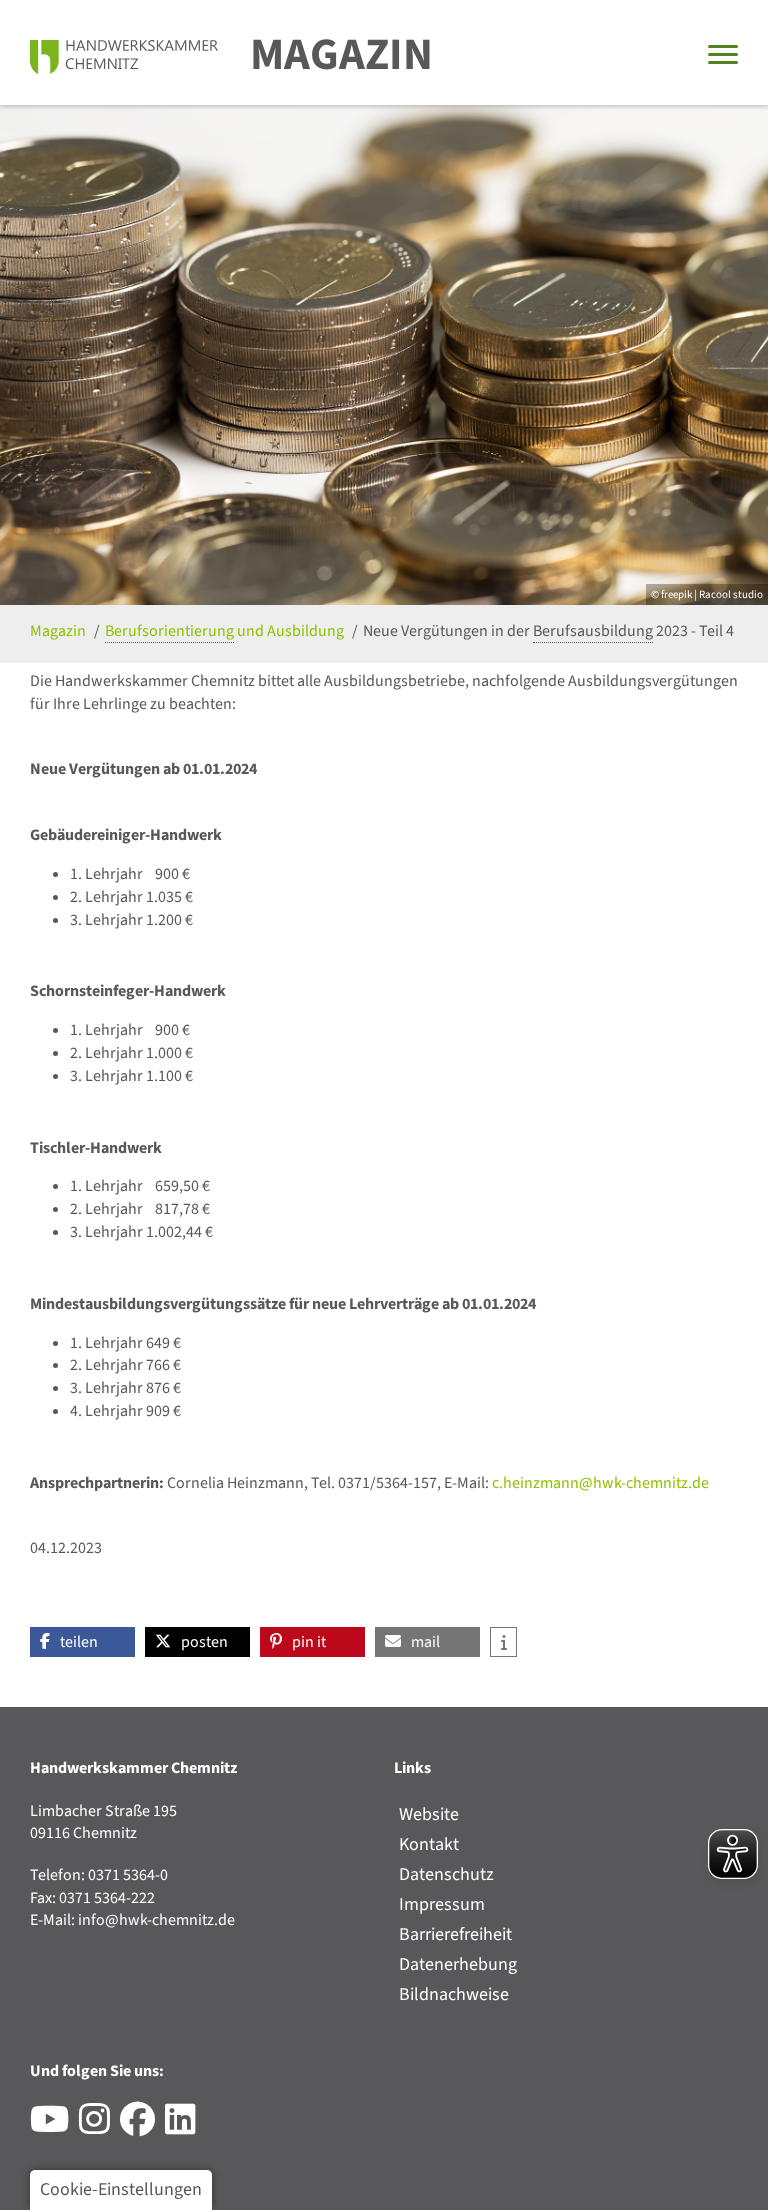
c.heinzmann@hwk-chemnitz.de (600, 1483)
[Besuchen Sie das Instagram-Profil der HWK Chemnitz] (99, 2127)
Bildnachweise (454, 1994)
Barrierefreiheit (455, 1934)
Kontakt (429, 1844)
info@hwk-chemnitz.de (156, 1920)
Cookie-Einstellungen (121, 2189)
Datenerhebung (458, 1964)
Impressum (442, 1904)
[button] (82, 1642)
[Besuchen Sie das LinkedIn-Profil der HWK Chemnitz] (185, 2127)
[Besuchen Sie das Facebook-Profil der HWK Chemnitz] (142, 2127)
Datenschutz (446, 1874)
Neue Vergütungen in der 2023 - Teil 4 (548, 631)
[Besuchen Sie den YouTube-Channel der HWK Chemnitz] (54, 2127)
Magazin (341, 55)
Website (429, 1814)
